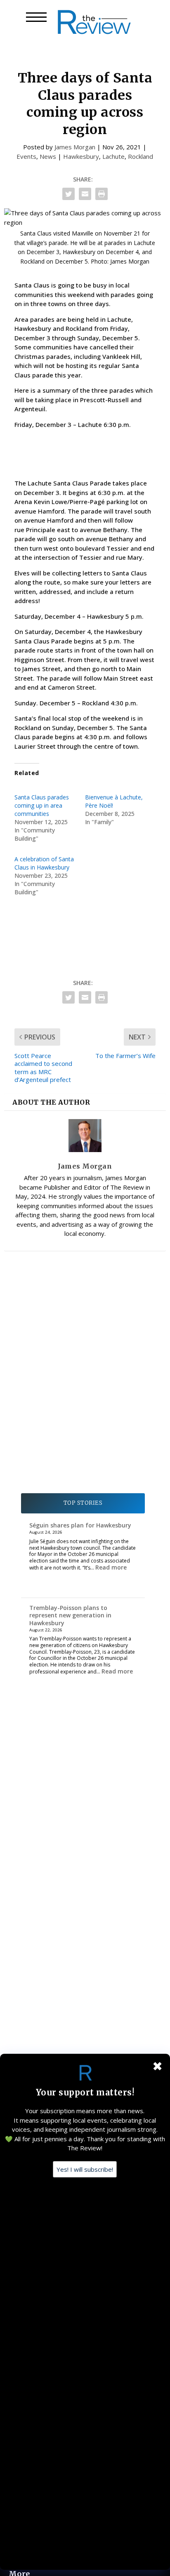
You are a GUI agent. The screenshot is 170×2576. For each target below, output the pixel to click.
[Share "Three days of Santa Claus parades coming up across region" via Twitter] (68, 194)
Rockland (140, 156)
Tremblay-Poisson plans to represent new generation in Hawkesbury (70, 1615)
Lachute (113, 156)
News (48, 156)
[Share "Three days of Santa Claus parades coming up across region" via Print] (102, 194)
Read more (111, 1567)
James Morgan (75, 147)
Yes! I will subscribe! (85, 2169)
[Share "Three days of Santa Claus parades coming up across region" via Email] (85, 194)
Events (26, 156)
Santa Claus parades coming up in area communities (42, 805)
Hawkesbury (81, 156)
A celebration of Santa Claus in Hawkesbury (44, 863)
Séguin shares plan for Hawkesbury (80, 1525)
